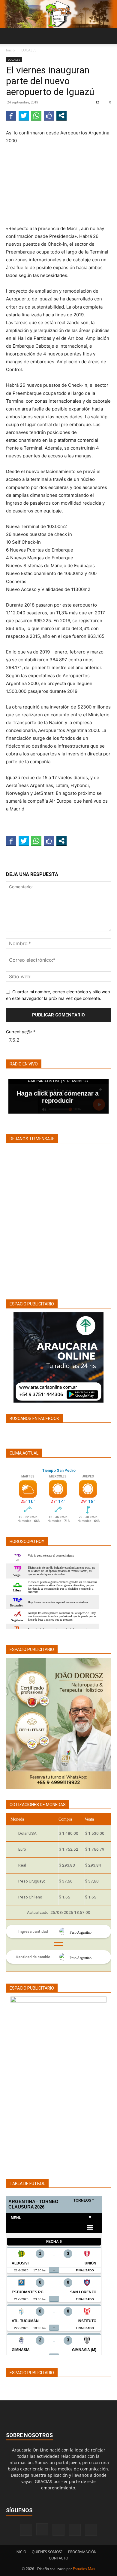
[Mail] (58, 2530)
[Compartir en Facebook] (11, 115)
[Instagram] (42, 2529)
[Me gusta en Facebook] (49, 115)
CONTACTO (58, 2558)
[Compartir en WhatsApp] (36, 115)
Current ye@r (21, 1032)
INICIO (21, 2552)
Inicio (10, 50)
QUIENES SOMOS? (47, 2552)
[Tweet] (24, 115)
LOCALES (29, 50)
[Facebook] (26, 2530)
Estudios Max (84, 2569)
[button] (10, 36)
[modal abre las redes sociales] (61, 115)
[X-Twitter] (75, 2530)
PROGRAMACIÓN (82, 2552)
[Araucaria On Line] (58, 14)
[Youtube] (91, 2530)
